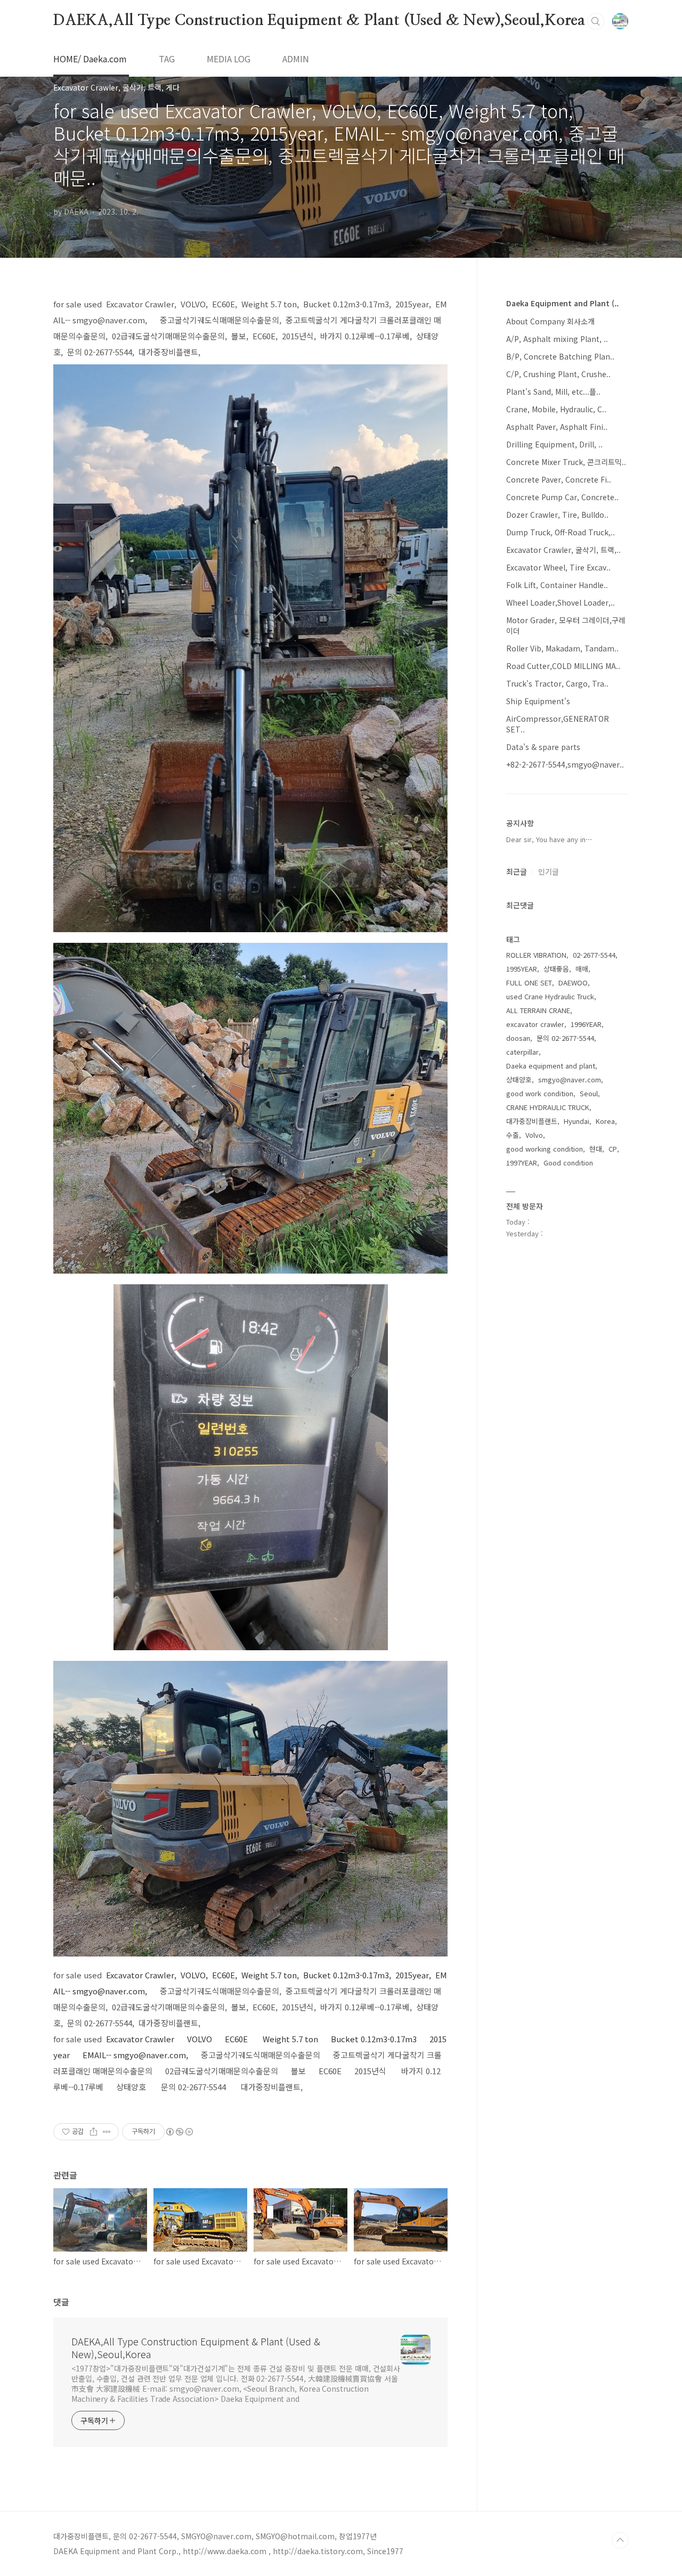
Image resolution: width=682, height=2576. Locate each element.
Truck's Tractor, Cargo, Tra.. (557, 683)
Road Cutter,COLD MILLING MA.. (563, 666)
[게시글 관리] (107, 2132)
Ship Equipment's (538, 701)
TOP (620, 2540)
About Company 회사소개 (550, 321)
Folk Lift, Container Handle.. (557, 585)
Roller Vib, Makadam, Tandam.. (562, 648)
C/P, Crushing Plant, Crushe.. (558, 374)
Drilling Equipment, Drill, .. (554, 444)
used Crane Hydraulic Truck (550, 996)
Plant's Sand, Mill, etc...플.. (553, 392)
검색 (596, 21)
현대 (596, 1149)
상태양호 (519, 1079)
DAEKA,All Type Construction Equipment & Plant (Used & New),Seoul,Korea (319, 21)
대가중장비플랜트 (532, 1121)
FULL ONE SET (529, 983)
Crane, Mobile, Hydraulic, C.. (556, 409)
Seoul (589, 1093)
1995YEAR (522, 969)
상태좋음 (556, 969)
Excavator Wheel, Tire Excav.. (558, 567)
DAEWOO (573, 983)
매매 (582, 969)
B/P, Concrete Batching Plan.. (560, 356)
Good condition (568, 1163)
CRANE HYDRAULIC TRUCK (548, 1107)
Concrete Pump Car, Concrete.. (562, 497)
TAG (167, 59)
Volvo (534, 1135)
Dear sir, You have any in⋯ (549, 839)
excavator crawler (535, 1024)
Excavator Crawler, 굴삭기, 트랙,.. (563, 550)
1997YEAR (522, 1163)
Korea (605, 1121)
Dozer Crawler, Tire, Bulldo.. (557, 515)
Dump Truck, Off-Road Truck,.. (561, 532)
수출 (513, 1135)
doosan (518, 1038)
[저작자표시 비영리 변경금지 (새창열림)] (179, 2132)
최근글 (517, 871)
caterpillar (522, 1052)
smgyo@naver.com (570, 1079)
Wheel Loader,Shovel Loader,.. (561, 602)
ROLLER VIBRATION (536, 955)
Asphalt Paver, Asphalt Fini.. (557, 427)
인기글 (549, 871)
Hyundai (577, 1121)
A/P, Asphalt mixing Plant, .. (557, 339)
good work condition (540, 1093)
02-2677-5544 (594, 955)
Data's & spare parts (543, 747)
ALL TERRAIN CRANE (538, 1010)
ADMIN (296, 59)
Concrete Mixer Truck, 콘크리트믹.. (566, 462)
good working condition (545, 1149)
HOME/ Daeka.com (90, 59)
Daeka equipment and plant (551, 1066)
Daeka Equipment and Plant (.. (562, 303)
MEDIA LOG (229, 59)
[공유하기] (94, 2132)
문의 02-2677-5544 (565, 1038)
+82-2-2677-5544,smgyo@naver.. (565, 764)
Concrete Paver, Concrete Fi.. (559, 479)
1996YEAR (586, 1024)
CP (613, 1149)
